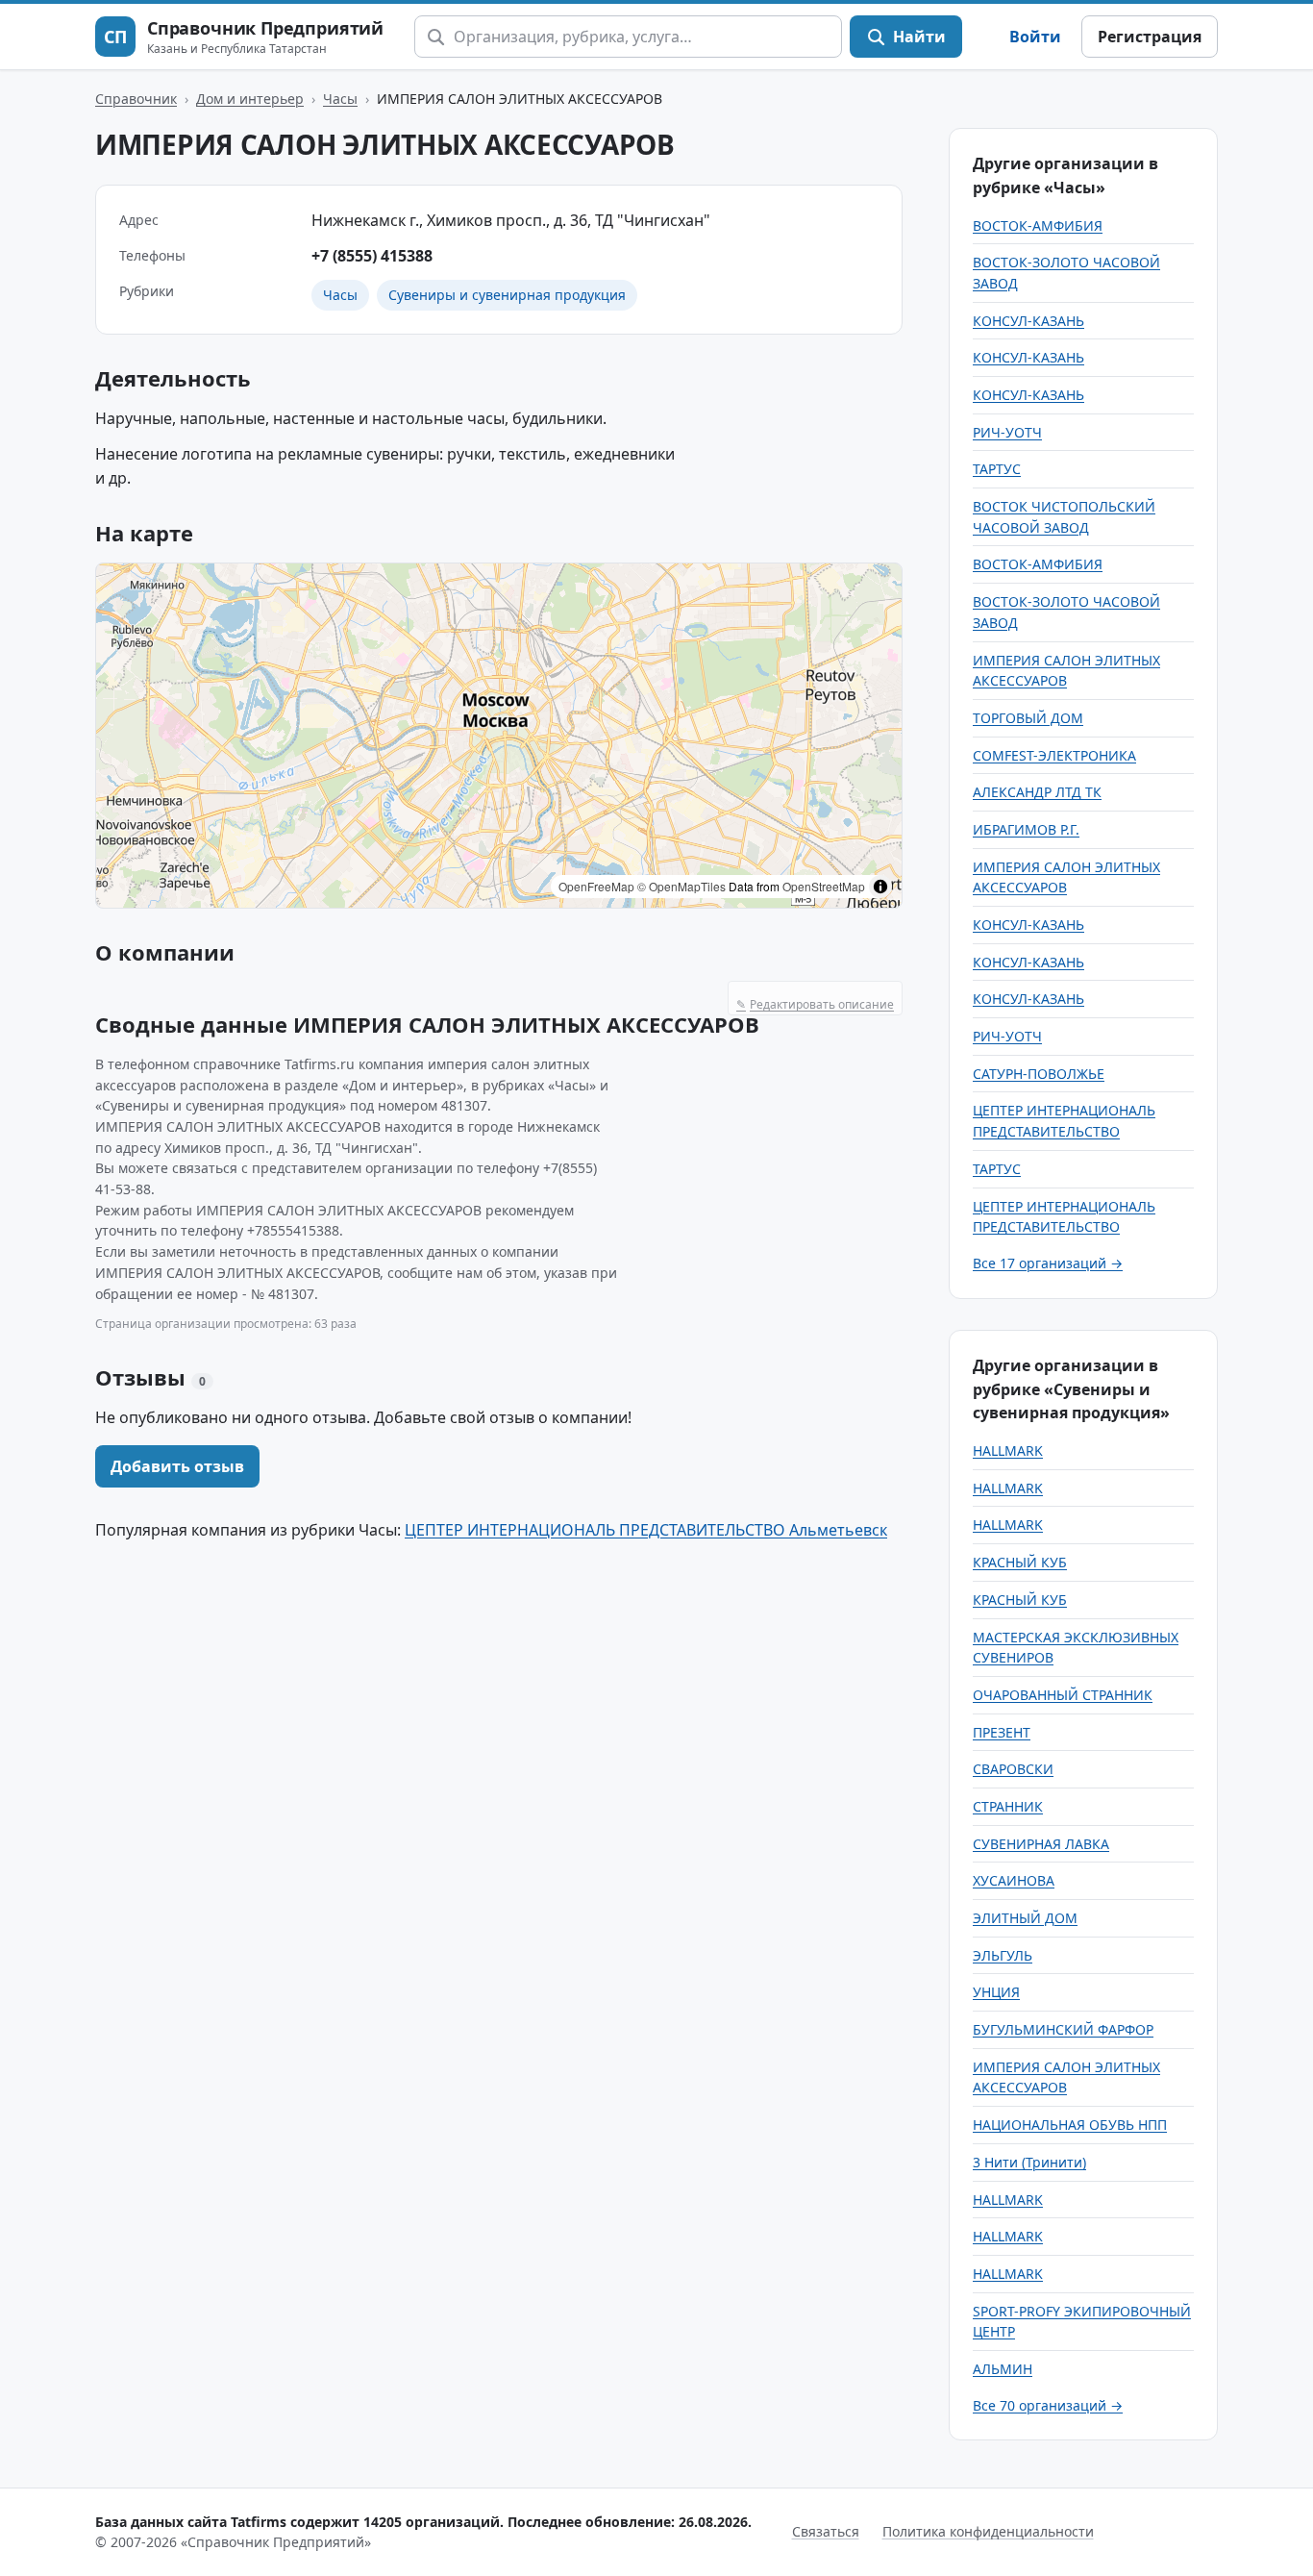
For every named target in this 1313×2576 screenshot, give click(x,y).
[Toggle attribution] (880, 887)
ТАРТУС (997, 469)
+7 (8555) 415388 (372, 256)
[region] (499, 736)
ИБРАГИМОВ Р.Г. (1026, 829)
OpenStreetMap (824, 886)
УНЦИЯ (996, 1992)
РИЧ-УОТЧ (1007, 432)
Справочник (136, 99)
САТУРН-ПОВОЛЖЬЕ (1039, 1074)
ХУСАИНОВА (1014, 1880)
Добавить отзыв (177, 1466)
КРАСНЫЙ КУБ (1020, 1562)
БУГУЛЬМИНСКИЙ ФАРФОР (1063, 2029)
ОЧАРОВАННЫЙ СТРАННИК (1063, 1695)
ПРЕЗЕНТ (1002, 1732)
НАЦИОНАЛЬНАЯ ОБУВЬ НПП (1070, 2125)
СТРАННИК (1008, 1806)
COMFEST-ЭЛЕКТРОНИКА (1054, 755)
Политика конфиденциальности (988, 2531)
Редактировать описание (815, 1004)
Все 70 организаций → (1048, 2405)
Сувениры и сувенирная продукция (507, 295)
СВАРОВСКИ (1013, 1769)
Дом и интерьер (250, 99)
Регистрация (1150, 37)
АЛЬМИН (1003, 2369)
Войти (1035, 37)
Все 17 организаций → (1048, 1263)
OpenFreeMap (596, 886)
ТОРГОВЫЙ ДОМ (1028, 718)
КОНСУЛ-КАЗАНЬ (1028, 321)
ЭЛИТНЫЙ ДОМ (1025, 1918)
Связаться (826, 2531)
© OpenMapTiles (681, 886)
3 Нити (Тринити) (1029, 2162)
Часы (340, 99)
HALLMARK (1008, 1451)
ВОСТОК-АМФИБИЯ (1038, 225)
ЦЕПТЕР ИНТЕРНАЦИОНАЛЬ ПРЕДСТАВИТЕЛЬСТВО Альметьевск (646, 1530)
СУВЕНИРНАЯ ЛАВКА (1041, 1844)
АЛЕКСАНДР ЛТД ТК (1037, 792)
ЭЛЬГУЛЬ (1003, 1955)
